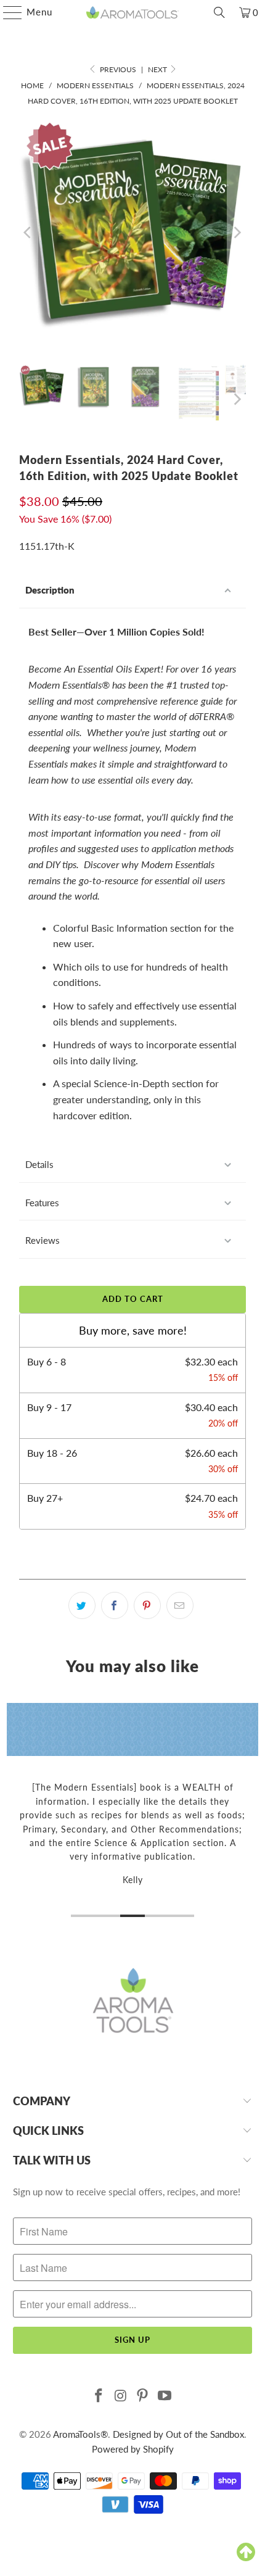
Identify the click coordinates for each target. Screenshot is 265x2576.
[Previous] (28, 233)
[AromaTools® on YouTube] (165, 2396)
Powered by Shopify (133, 2449)
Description (50, 590)
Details (39, 1164)
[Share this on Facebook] (115, 1605)
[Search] (219, 12)
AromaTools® (80, 2434)
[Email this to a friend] (180, 1605)
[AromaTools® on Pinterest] (143, 2396)
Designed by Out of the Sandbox (178, 2434)
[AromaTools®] (133, 12)
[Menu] (6, 12)
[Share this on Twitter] (82, 1605)
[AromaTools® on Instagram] (121, 2396)
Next (158, 69)
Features (42, 1203)
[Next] (237, 233)
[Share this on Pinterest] (147, 1605)
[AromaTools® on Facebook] (99, 2396)
